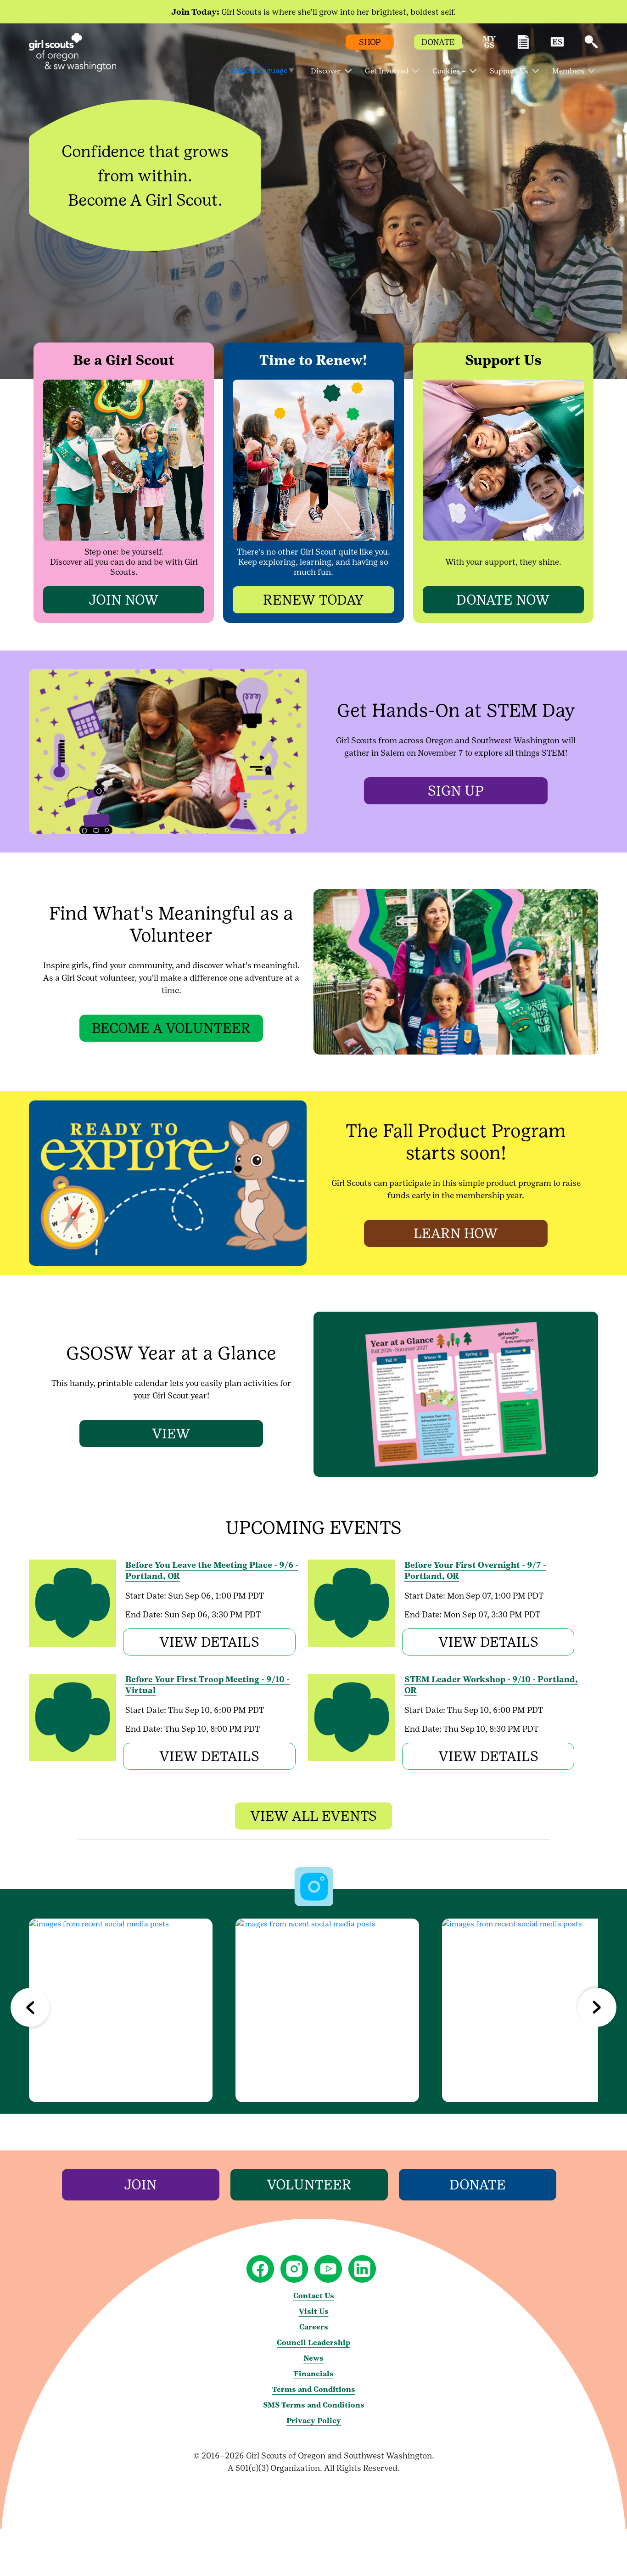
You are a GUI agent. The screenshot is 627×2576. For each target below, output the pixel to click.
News (313, 2358)
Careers (314, 2327)
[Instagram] (121, 2010)
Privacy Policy (314, 2421)
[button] (489, 46)
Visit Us (314, 2311)
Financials (314, 2374)
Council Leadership (313, 2343)
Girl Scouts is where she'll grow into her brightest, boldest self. (313, 12)
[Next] (597, 2007)
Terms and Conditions (314, 2389)
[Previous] (30, 2007)
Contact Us (314, 2296)
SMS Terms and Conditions (314, 2405)
